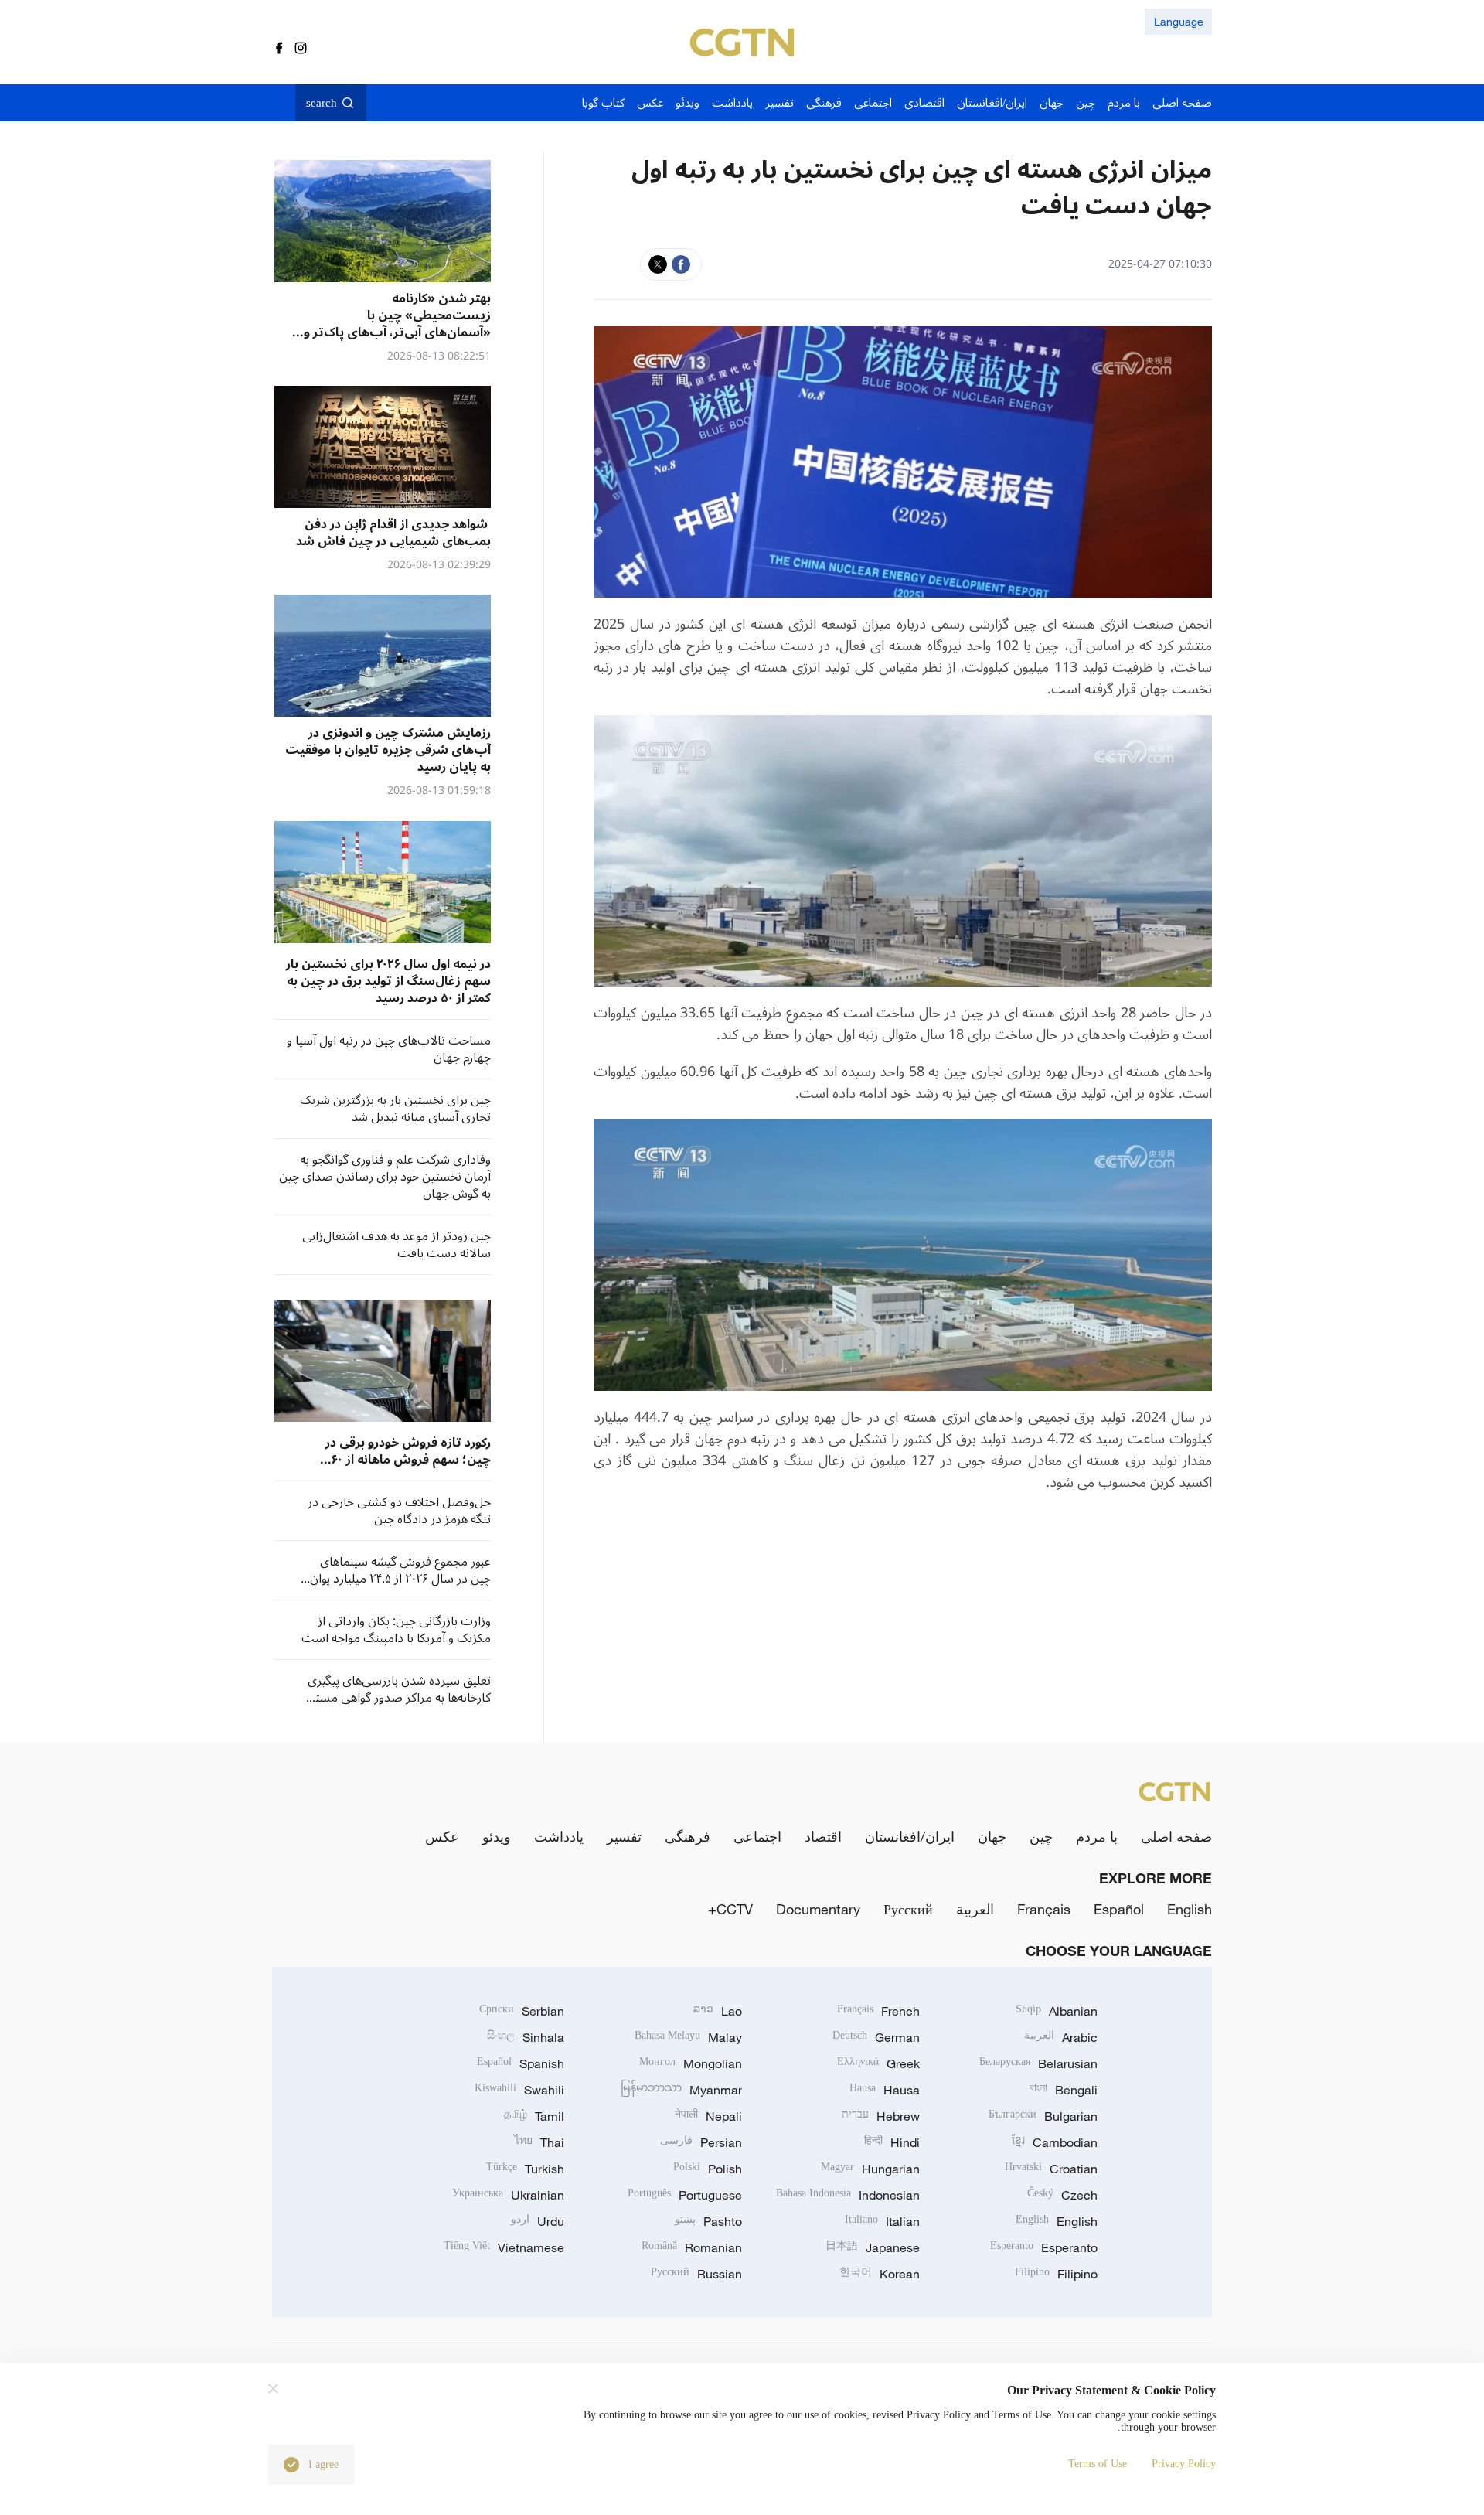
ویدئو (497, 1836)
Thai (539, 2142)
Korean (880, 2274)
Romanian (692, 2247)
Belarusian (1038, 2063)
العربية (975, 1909)
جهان (992, 1836)
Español (1119, 1909)
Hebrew (881, 2116)
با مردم (1097, 1836)
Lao (718, 2011)
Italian (882, 2221)
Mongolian (691, 2063)
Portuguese (685, 2195)
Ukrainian (508, 2195)
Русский (908, 1909)
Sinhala (526, 2037)
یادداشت (559, 1836)
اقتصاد (823, 1836)
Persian (701, 2142)
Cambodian (1055, 2142)
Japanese (873, 2247)
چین (1041, 1836)
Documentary (818, 1909)
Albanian (1057, 2011)
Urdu (538, 2221)
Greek (878, 2063)
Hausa (885, 2090)
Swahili (519, 2090)
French (878, 2011)
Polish (708, 2169)
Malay (688, 2037)
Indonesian (848, 2195)
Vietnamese (504, 2247)
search (322, 103)
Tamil (534, 2116)
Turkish (525, 2169)
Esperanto (1044, 2247)
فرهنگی (688, 1836)
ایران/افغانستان (910, 1836)
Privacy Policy (1184, 2464)
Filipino (1056, 2274)
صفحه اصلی (1176, 1836)
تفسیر (624, 1836)
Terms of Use (1098, 2464)
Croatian (1051, 2169)
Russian (696, 2274)
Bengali (1064, 2090)
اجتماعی (757, 1836)
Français (1044, 1909)
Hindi (892, 2142)
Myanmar (681, 2090)
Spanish (521, 2063)
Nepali (708, 2116)
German (876, 2037)
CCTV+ (730, 1909)
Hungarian (870, 2169)
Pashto (708, 2221)
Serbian (522, 2011)
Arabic (1061, 2037)
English (1190, 1909)
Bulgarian (1043, 2116)
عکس (442, 1836)
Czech (1062, 2195)
